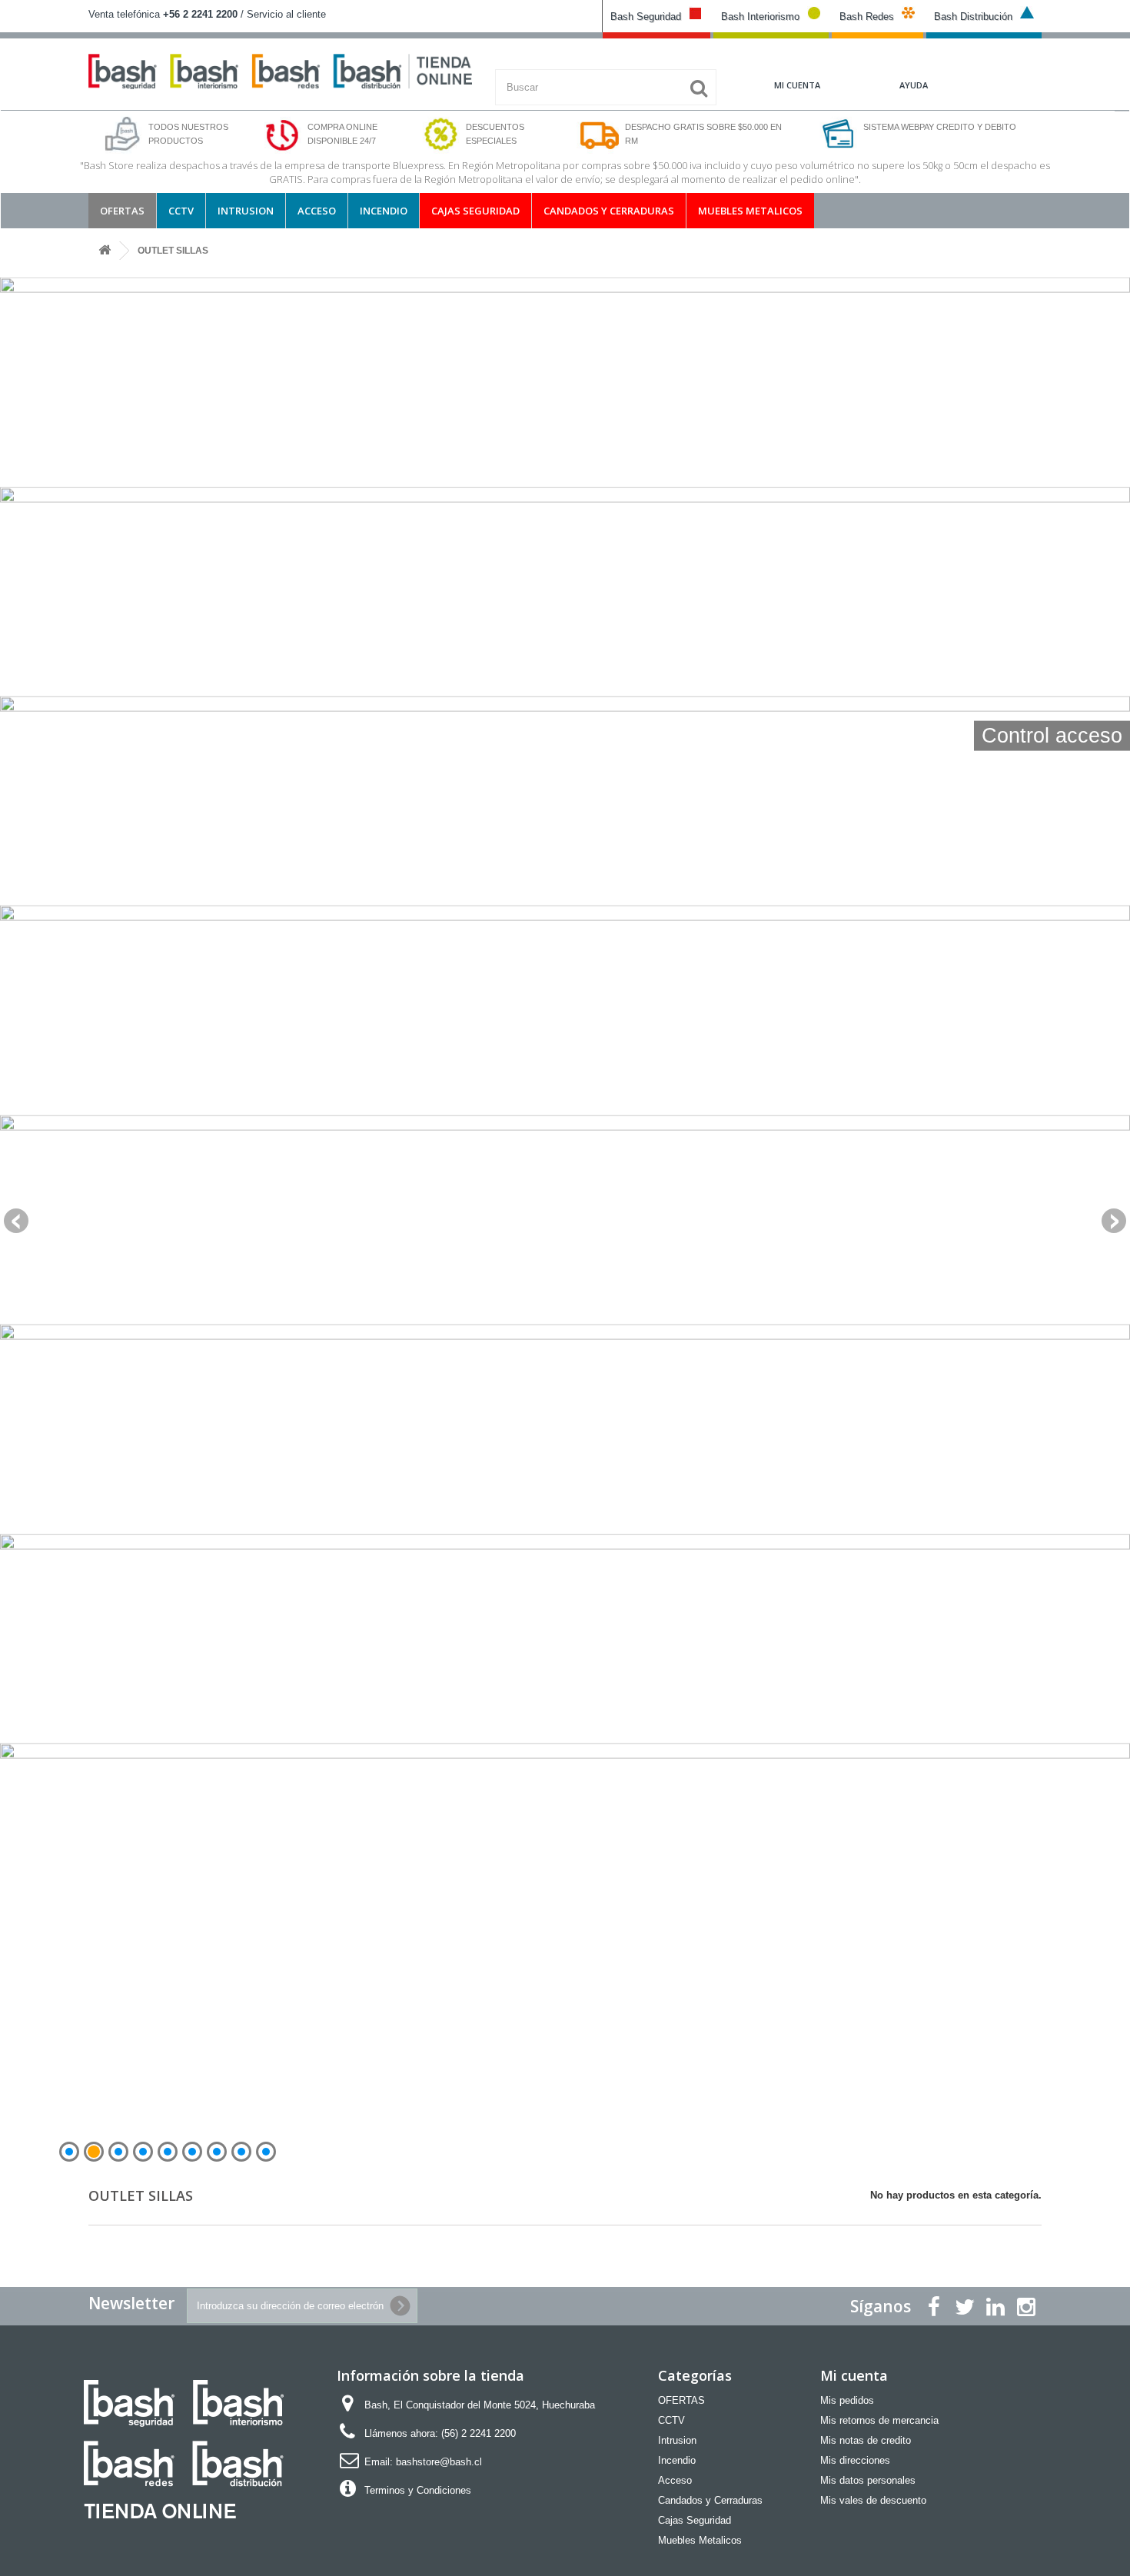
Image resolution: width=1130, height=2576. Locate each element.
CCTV (181, 211)
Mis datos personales (868, 2480)
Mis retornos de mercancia (879, 2420)
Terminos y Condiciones (418, 2490)
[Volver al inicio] (105, 251)
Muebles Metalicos (750, 211)
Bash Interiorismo (760, 17)
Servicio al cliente (286, 14)
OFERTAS (122, 211)
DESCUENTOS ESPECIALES (495, 134)
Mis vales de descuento (873, 2500)
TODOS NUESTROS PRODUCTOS (188, 134)
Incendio (384, 211)
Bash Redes (867, 17)
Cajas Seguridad (475, 211)
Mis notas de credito (866, 2440)
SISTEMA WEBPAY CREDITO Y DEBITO (940, 127)
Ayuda (914, 85)
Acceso (317, 211)
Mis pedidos (847, 2400)
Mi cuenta (854, 2375)
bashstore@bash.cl (439, 2462)
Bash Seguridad (646, 17)
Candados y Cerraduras (609, 211)
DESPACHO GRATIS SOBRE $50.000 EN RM (703, 134)
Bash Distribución (973, 17)
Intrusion (246, 211)
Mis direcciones (855, 2460)
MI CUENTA (797, 85)
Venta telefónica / (168, 14)
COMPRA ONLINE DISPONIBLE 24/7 (342, 134)
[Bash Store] (280, 71)
